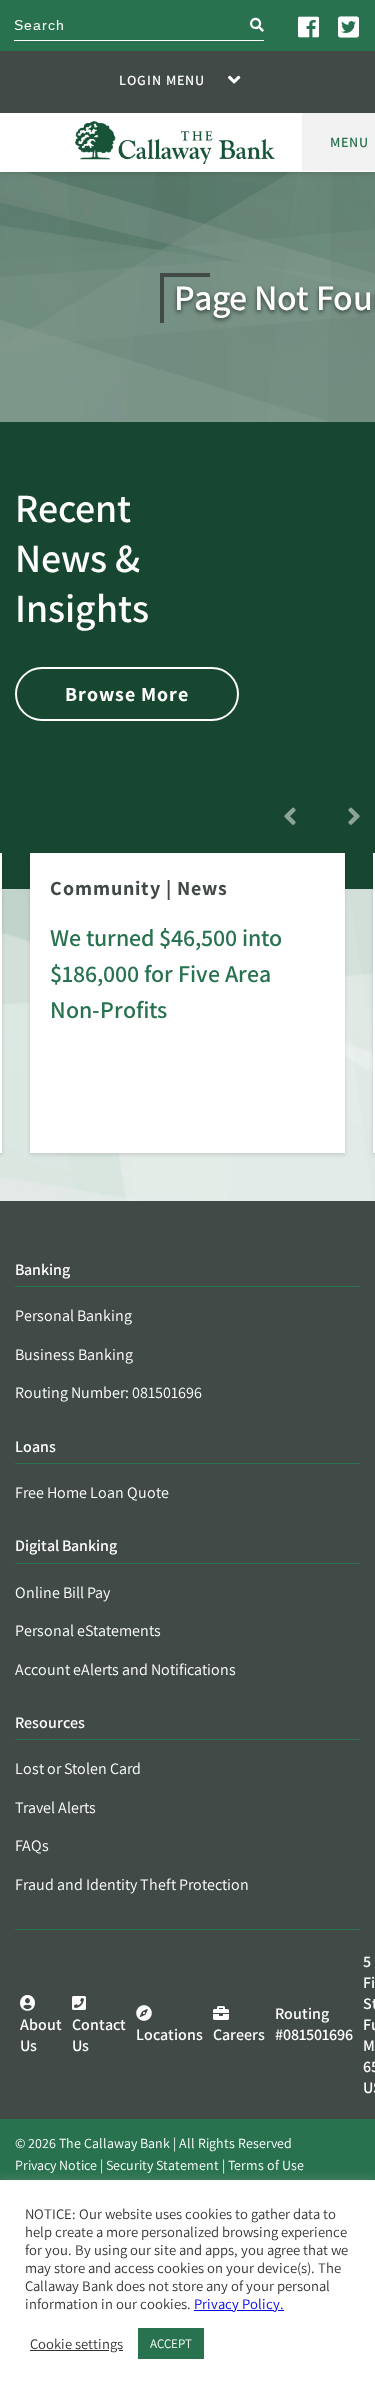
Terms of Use (266, 2165)
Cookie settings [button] (76, 2344)
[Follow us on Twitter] (350, 26)
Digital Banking (66, 1546)
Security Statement (162, 2165)
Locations (169, 2034)
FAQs (32, 1845)
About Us (41, 2035)
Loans (35, 1447)
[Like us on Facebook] (310, 26)
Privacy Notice (56, 2165)
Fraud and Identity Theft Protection (132, 1884)
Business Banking (74, 1354)
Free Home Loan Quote (92, 1492)
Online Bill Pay (62, 1592)
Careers (239, 2034)
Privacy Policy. (239, 2303)
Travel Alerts (55, 1807)
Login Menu (162, 80)
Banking (42, 1270)
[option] (187, 1017)
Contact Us (99, 2035)
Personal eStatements (88, 1630)
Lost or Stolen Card (78, 1768)
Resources (50, 1723)
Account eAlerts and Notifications (125, 1669)
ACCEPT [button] (171, 2343)
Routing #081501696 (314, 2024)
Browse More (127, 694)
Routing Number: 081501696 (108, 1392)
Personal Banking (73, 1315)
